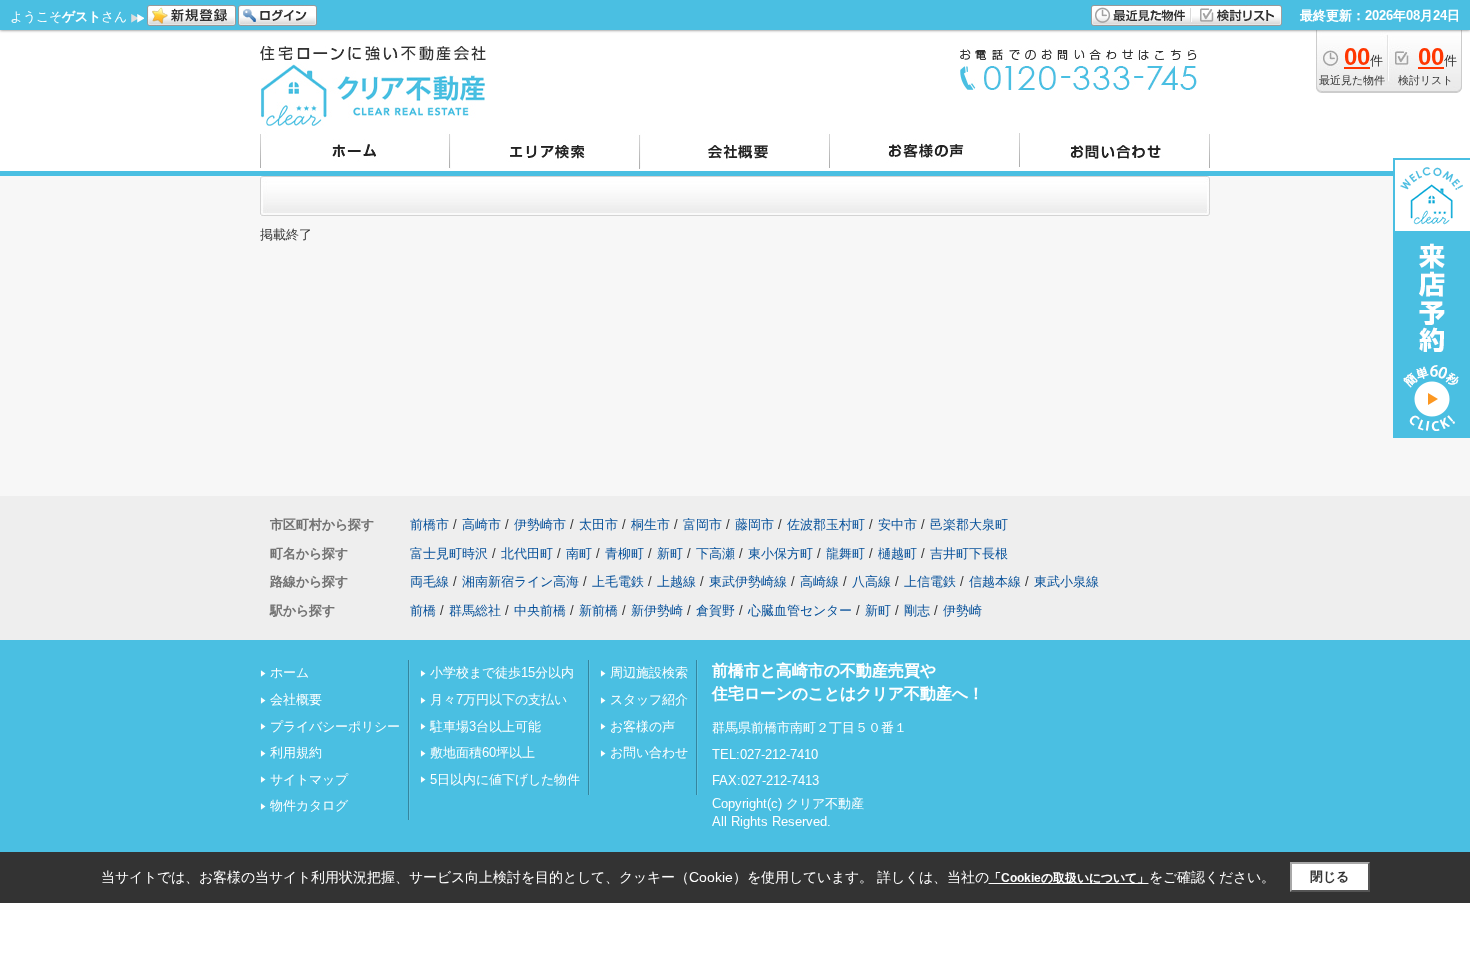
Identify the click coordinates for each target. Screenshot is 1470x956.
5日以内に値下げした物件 (505, 779)
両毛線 (429, 581)
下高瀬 (715, 553)
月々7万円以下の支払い (498, 699)
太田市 (598, 524)
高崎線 (819, 581)
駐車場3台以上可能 (485, 726)
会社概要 (296, 699)
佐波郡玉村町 (826, 524)
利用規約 (296, 752)
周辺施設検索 (649, 672)
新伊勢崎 (657, 610)
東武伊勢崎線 (748, 581)
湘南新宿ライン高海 (520, 581)
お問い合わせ (649, 752)
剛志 (917, 610)
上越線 (676, 581)
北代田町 (527, 553)
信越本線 (995, 581)
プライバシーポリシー (335, 726)
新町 (670, 553)
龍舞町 (845, 553)
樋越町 (897, 553)
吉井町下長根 (969, 553)
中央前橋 (540, 610)
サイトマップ (309, 779)
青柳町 (624, 553)
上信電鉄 (930, 581)
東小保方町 (780, 553)
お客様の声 (642, 726)
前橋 (423, 610)
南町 (579, 553)
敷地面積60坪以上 (482, 752)
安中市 (897, 524)
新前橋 (598, 610)
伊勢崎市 (540, 524)
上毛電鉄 (618, 581)
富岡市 (702, 524)
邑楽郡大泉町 (969, 524)
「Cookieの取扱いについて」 (1069, 878)
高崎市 (481, 524)
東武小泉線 (1066, 581)
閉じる (1329, 876)
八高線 (871, 581)
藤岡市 (754, 524)
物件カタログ (309, 805)
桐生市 (650, 524)
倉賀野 (715, 610)
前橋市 (429, 524)
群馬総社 (475, 610)
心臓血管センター (800, 610)
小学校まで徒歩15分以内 (502, 672)
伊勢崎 (962, 610)
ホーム (289, 672)
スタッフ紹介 (649, 699)
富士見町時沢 (449, 553)
